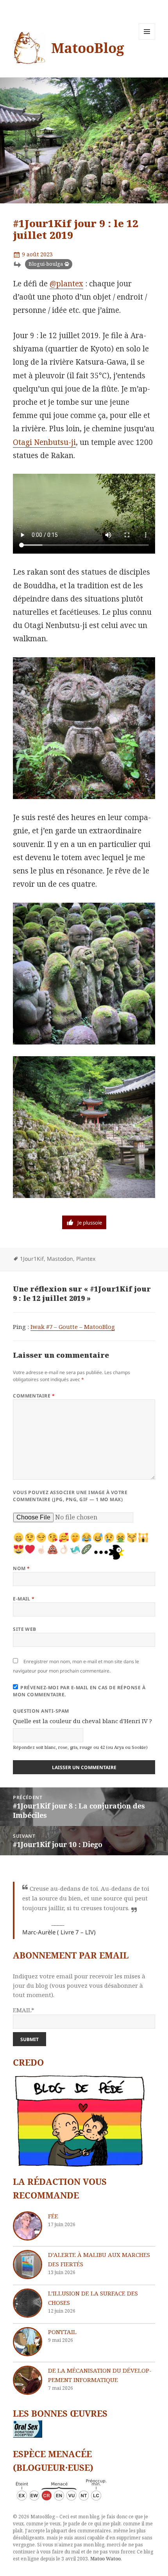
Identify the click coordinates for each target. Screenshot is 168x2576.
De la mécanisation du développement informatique (100, 2375)
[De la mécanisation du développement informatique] (28, 2380)
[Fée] (28, 2226)
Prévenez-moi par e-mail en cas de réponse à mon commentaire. (79, 1691)
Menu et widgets (147, 40)
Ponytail (62, 2332)
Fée (53, 2216)
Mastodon (60, 1259)
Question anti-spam (41, 1711)
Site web (25, 1629)
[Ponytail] (28, 2342)
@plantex (66, 284)
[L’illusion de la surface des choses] (28, 2303)
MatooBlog (88, 48)
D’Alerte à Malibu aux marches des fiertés (99, 2259)
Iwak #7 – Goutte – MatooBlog (73, 1327)
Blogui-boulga (46, 264)
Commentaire (34, 1396)
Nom (21, 1568)
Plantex (86, 1259)
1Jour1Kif (32, 1259)
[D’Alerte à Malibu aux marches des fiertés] (28, 2265)
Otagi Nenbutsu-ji (44, 442)
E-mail (24, 1599)
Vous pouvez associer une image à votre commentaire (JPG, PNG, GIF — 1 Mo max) (70, 1496)
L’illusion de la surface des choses (93, 2298)
